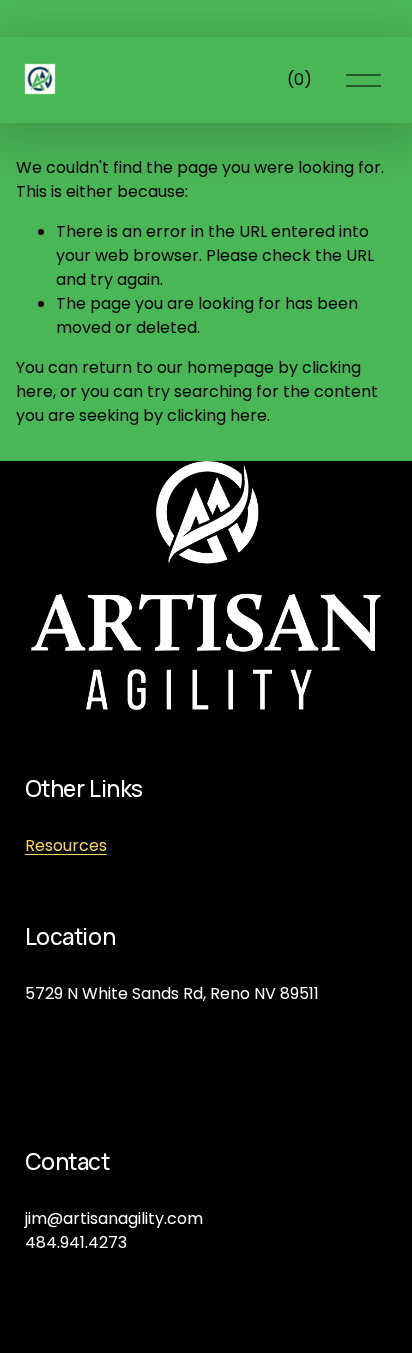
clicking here (217, 415)
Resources (66, 845)
